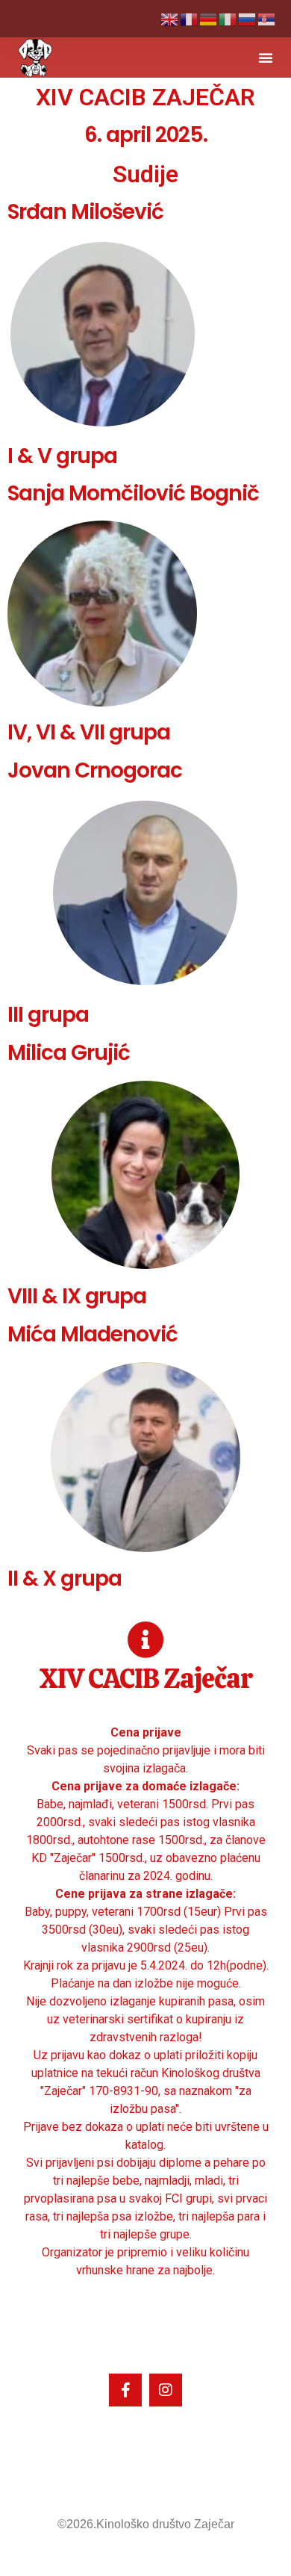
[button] (266, 58)
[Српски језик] (267, 18)
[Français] (190, 18)
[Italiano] (228, 18)
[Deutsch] (209, 18)
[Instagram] (166, 2390)
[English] (170, 18)
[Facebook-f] (125, 2390)
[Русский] (248, 18)
